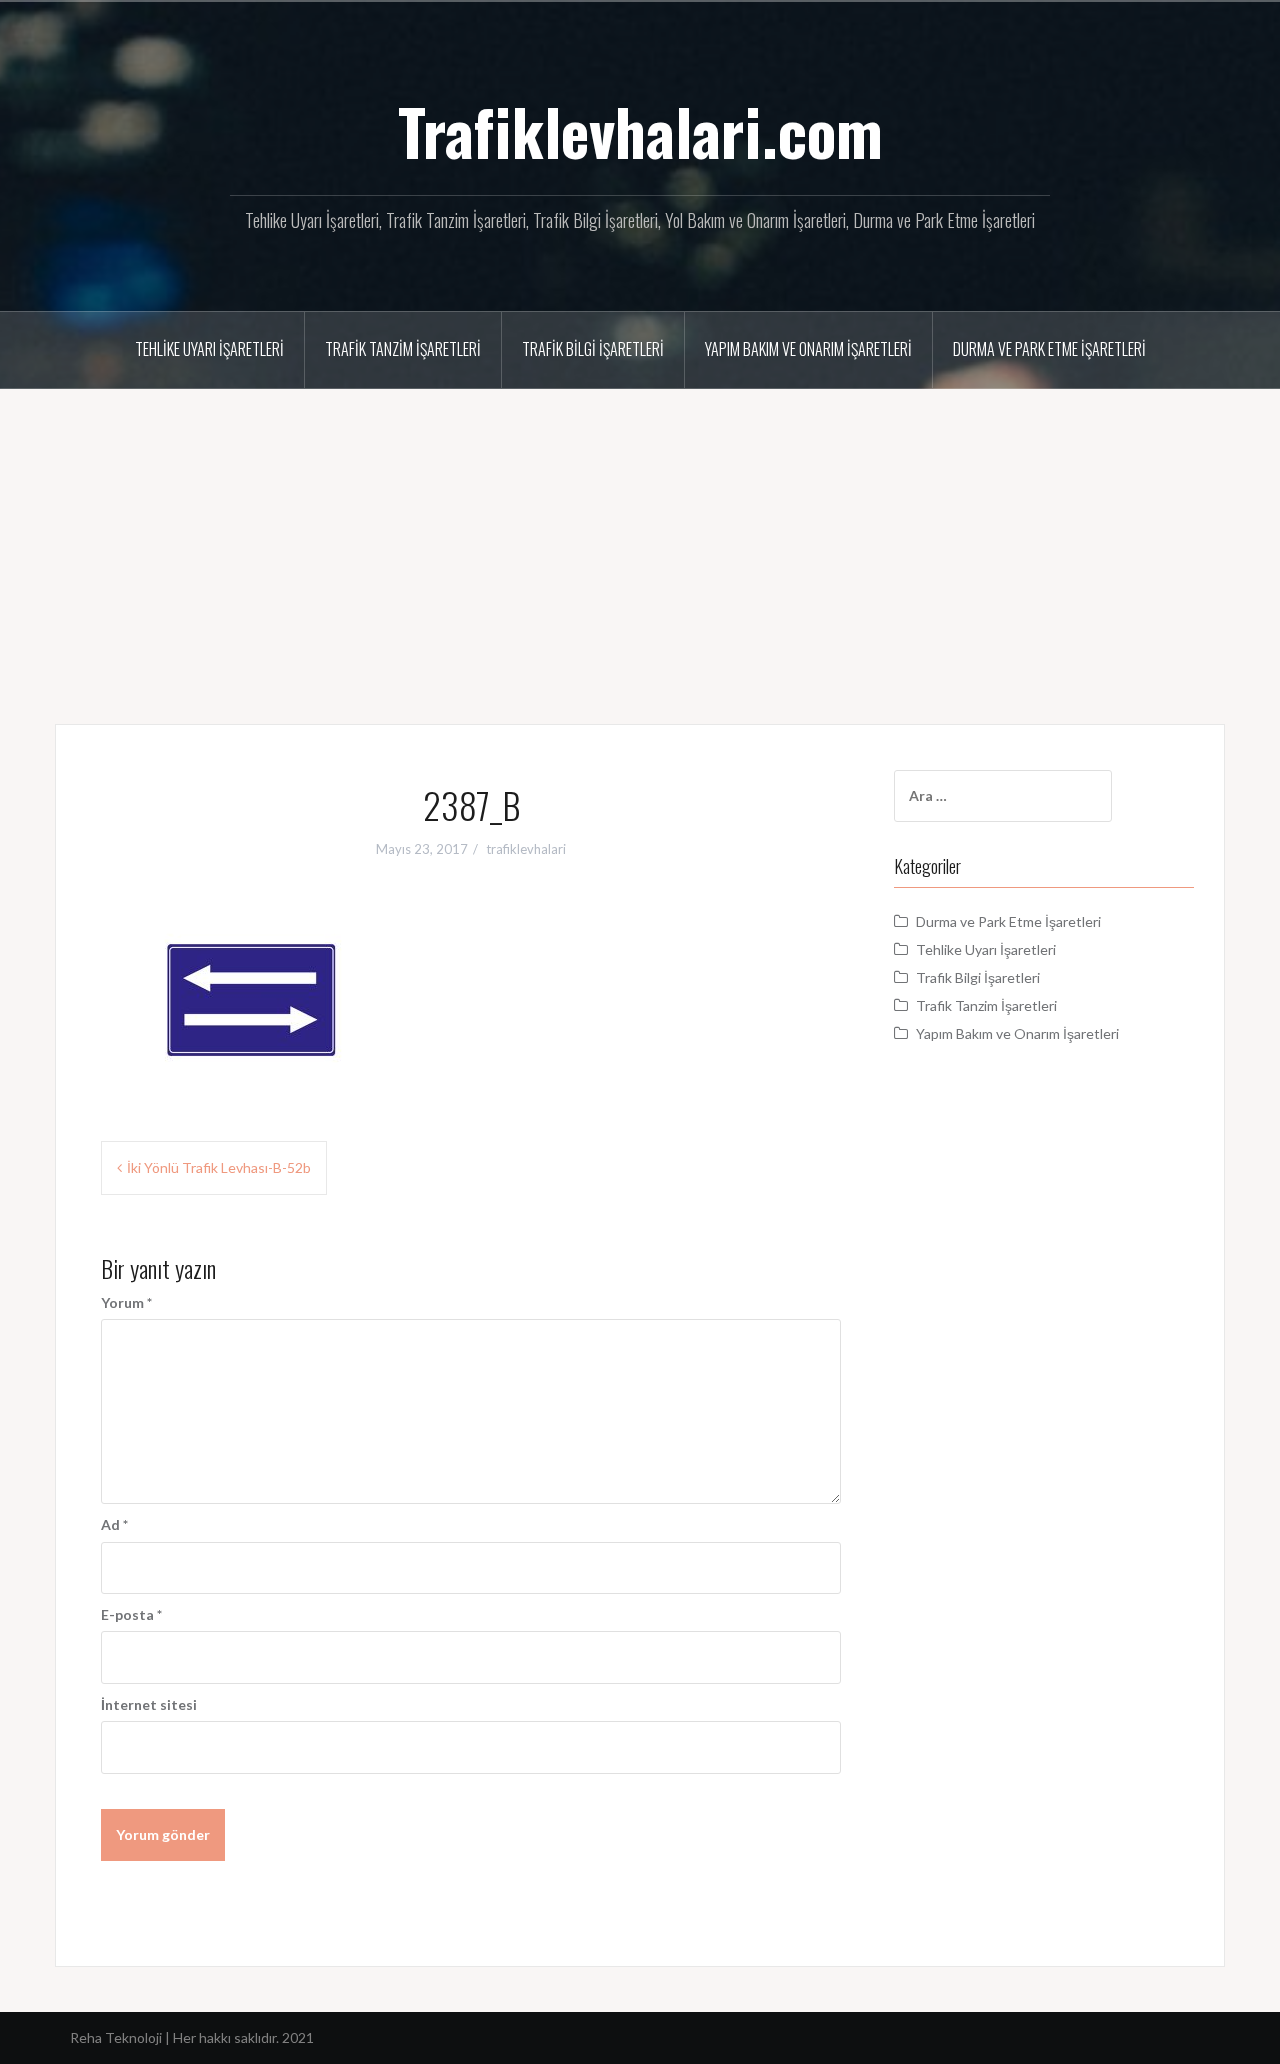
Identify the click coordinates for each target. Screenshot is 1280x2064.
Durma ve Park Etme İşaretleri (1049, 349)
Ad (114, 1524)
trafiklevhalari (526, 849)
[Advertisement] (640, 539)
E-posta (131, 1614)
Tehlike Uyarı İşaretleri (209, 349)
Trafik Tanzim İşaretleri (403, 349)
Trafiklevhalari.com (640, 131)
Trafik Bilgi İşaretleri (593, 349)
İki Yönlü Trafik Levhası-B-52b (219, 1167)
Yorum (126, 1302)
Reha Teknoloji (117, 2037)
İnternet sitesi (149, 1704)
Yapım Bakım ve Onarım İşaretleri (808, 349)
